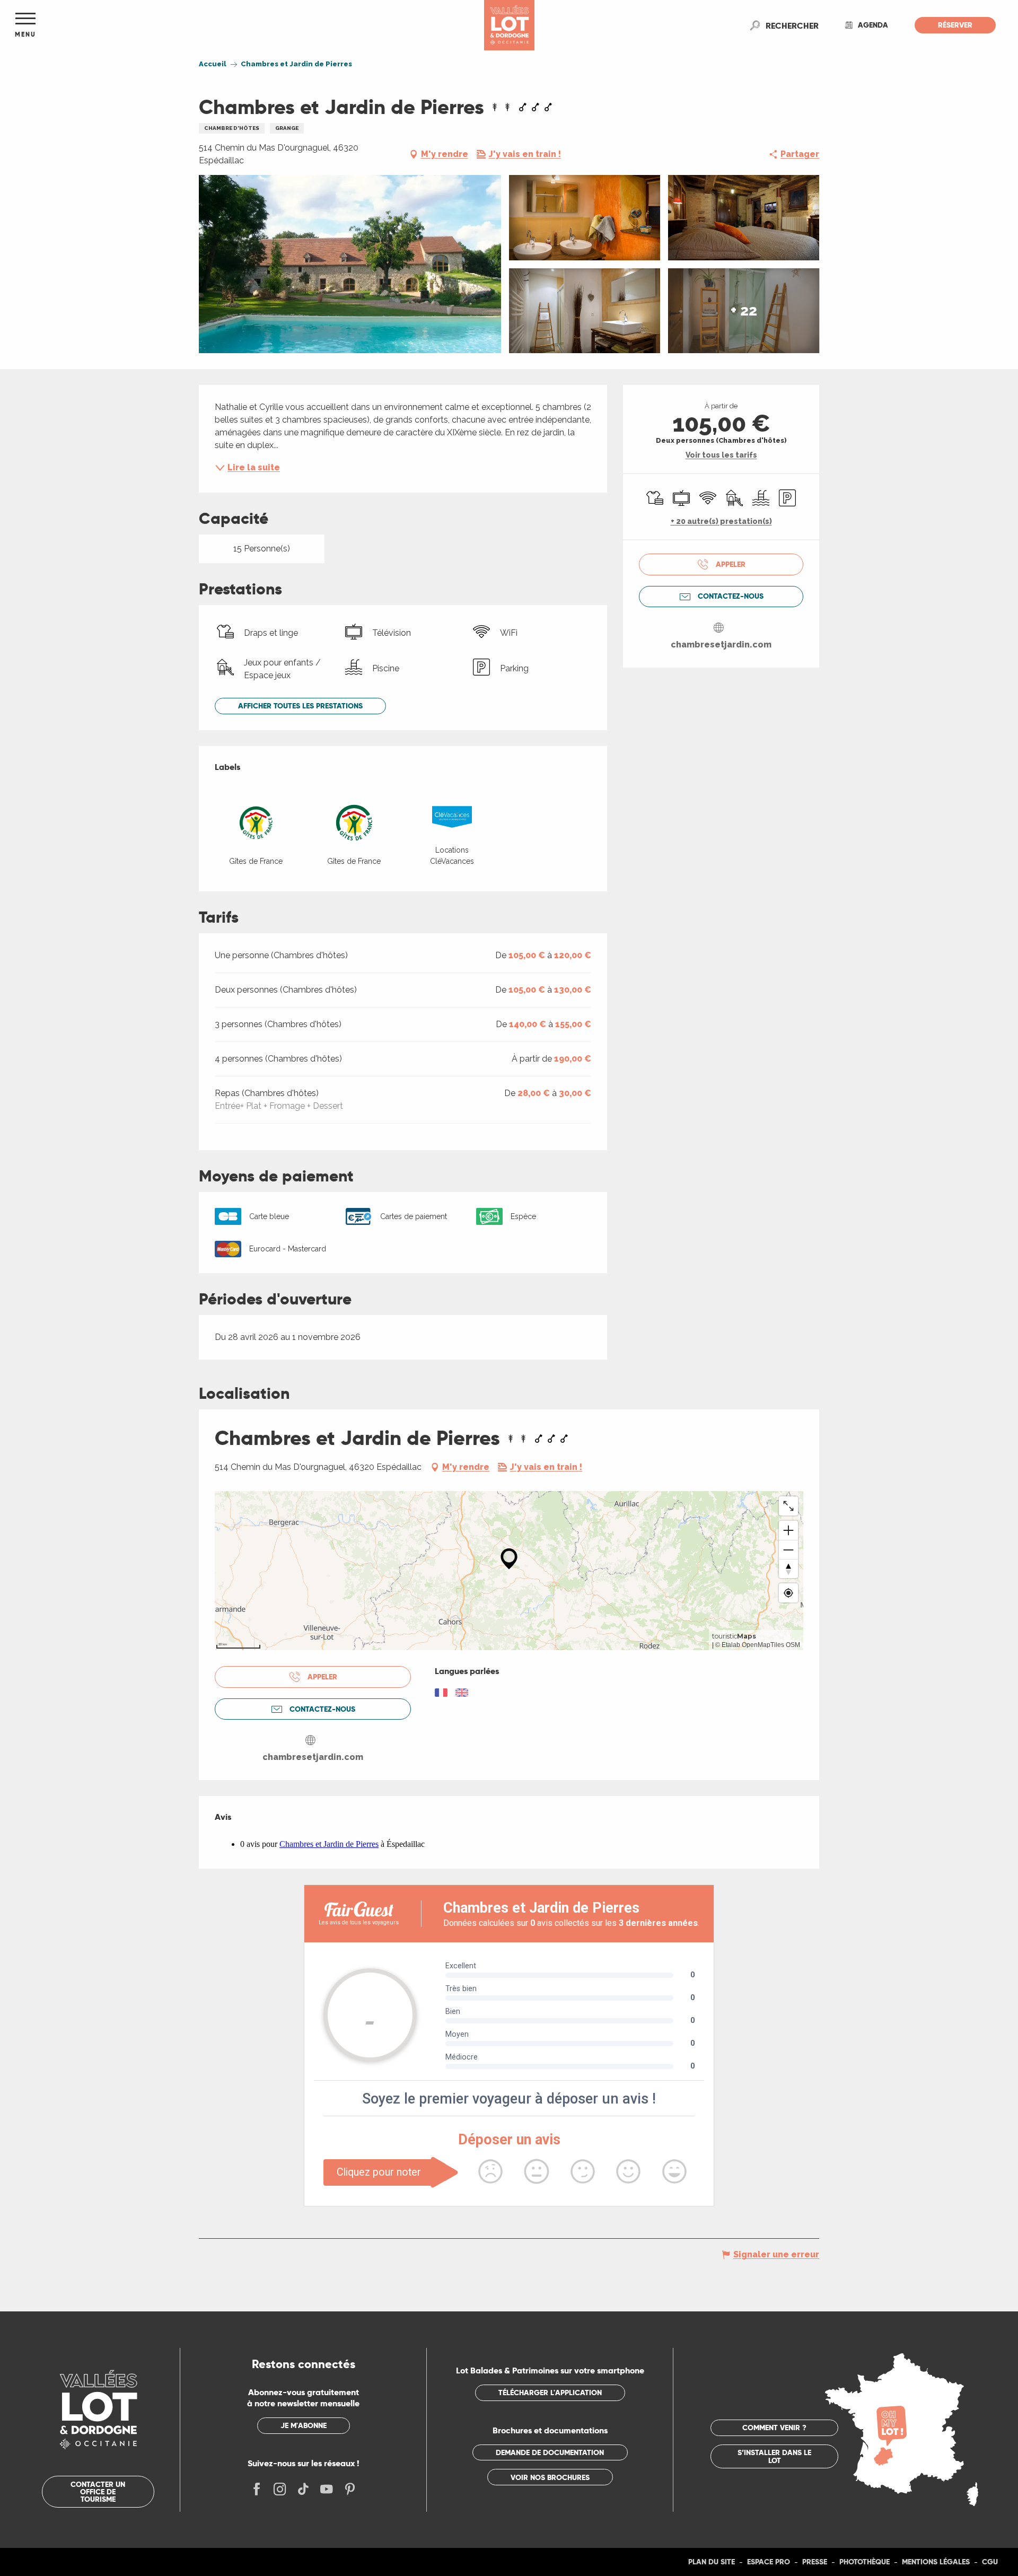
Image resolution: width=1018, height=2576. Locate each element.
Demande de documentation (550, 2452)
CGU (990, 2562)
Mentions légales (936, 2562)
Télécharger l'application (550, 2393)
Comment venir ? (774, 2428)
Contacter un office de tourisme (98, 2492)
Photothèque (865, 2562)
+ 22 (744, 310)
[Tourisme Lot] (509, 25)
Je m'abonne (304, 2425)
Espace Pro (769, 2562)
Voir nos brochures (550, 2477)
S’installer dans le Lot (774, 2456)
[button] (792, 25)
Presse (815, 2562)
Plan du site (712, 2562)
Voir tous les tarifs (721, 455)
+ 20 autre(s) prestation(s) (721, 521)
